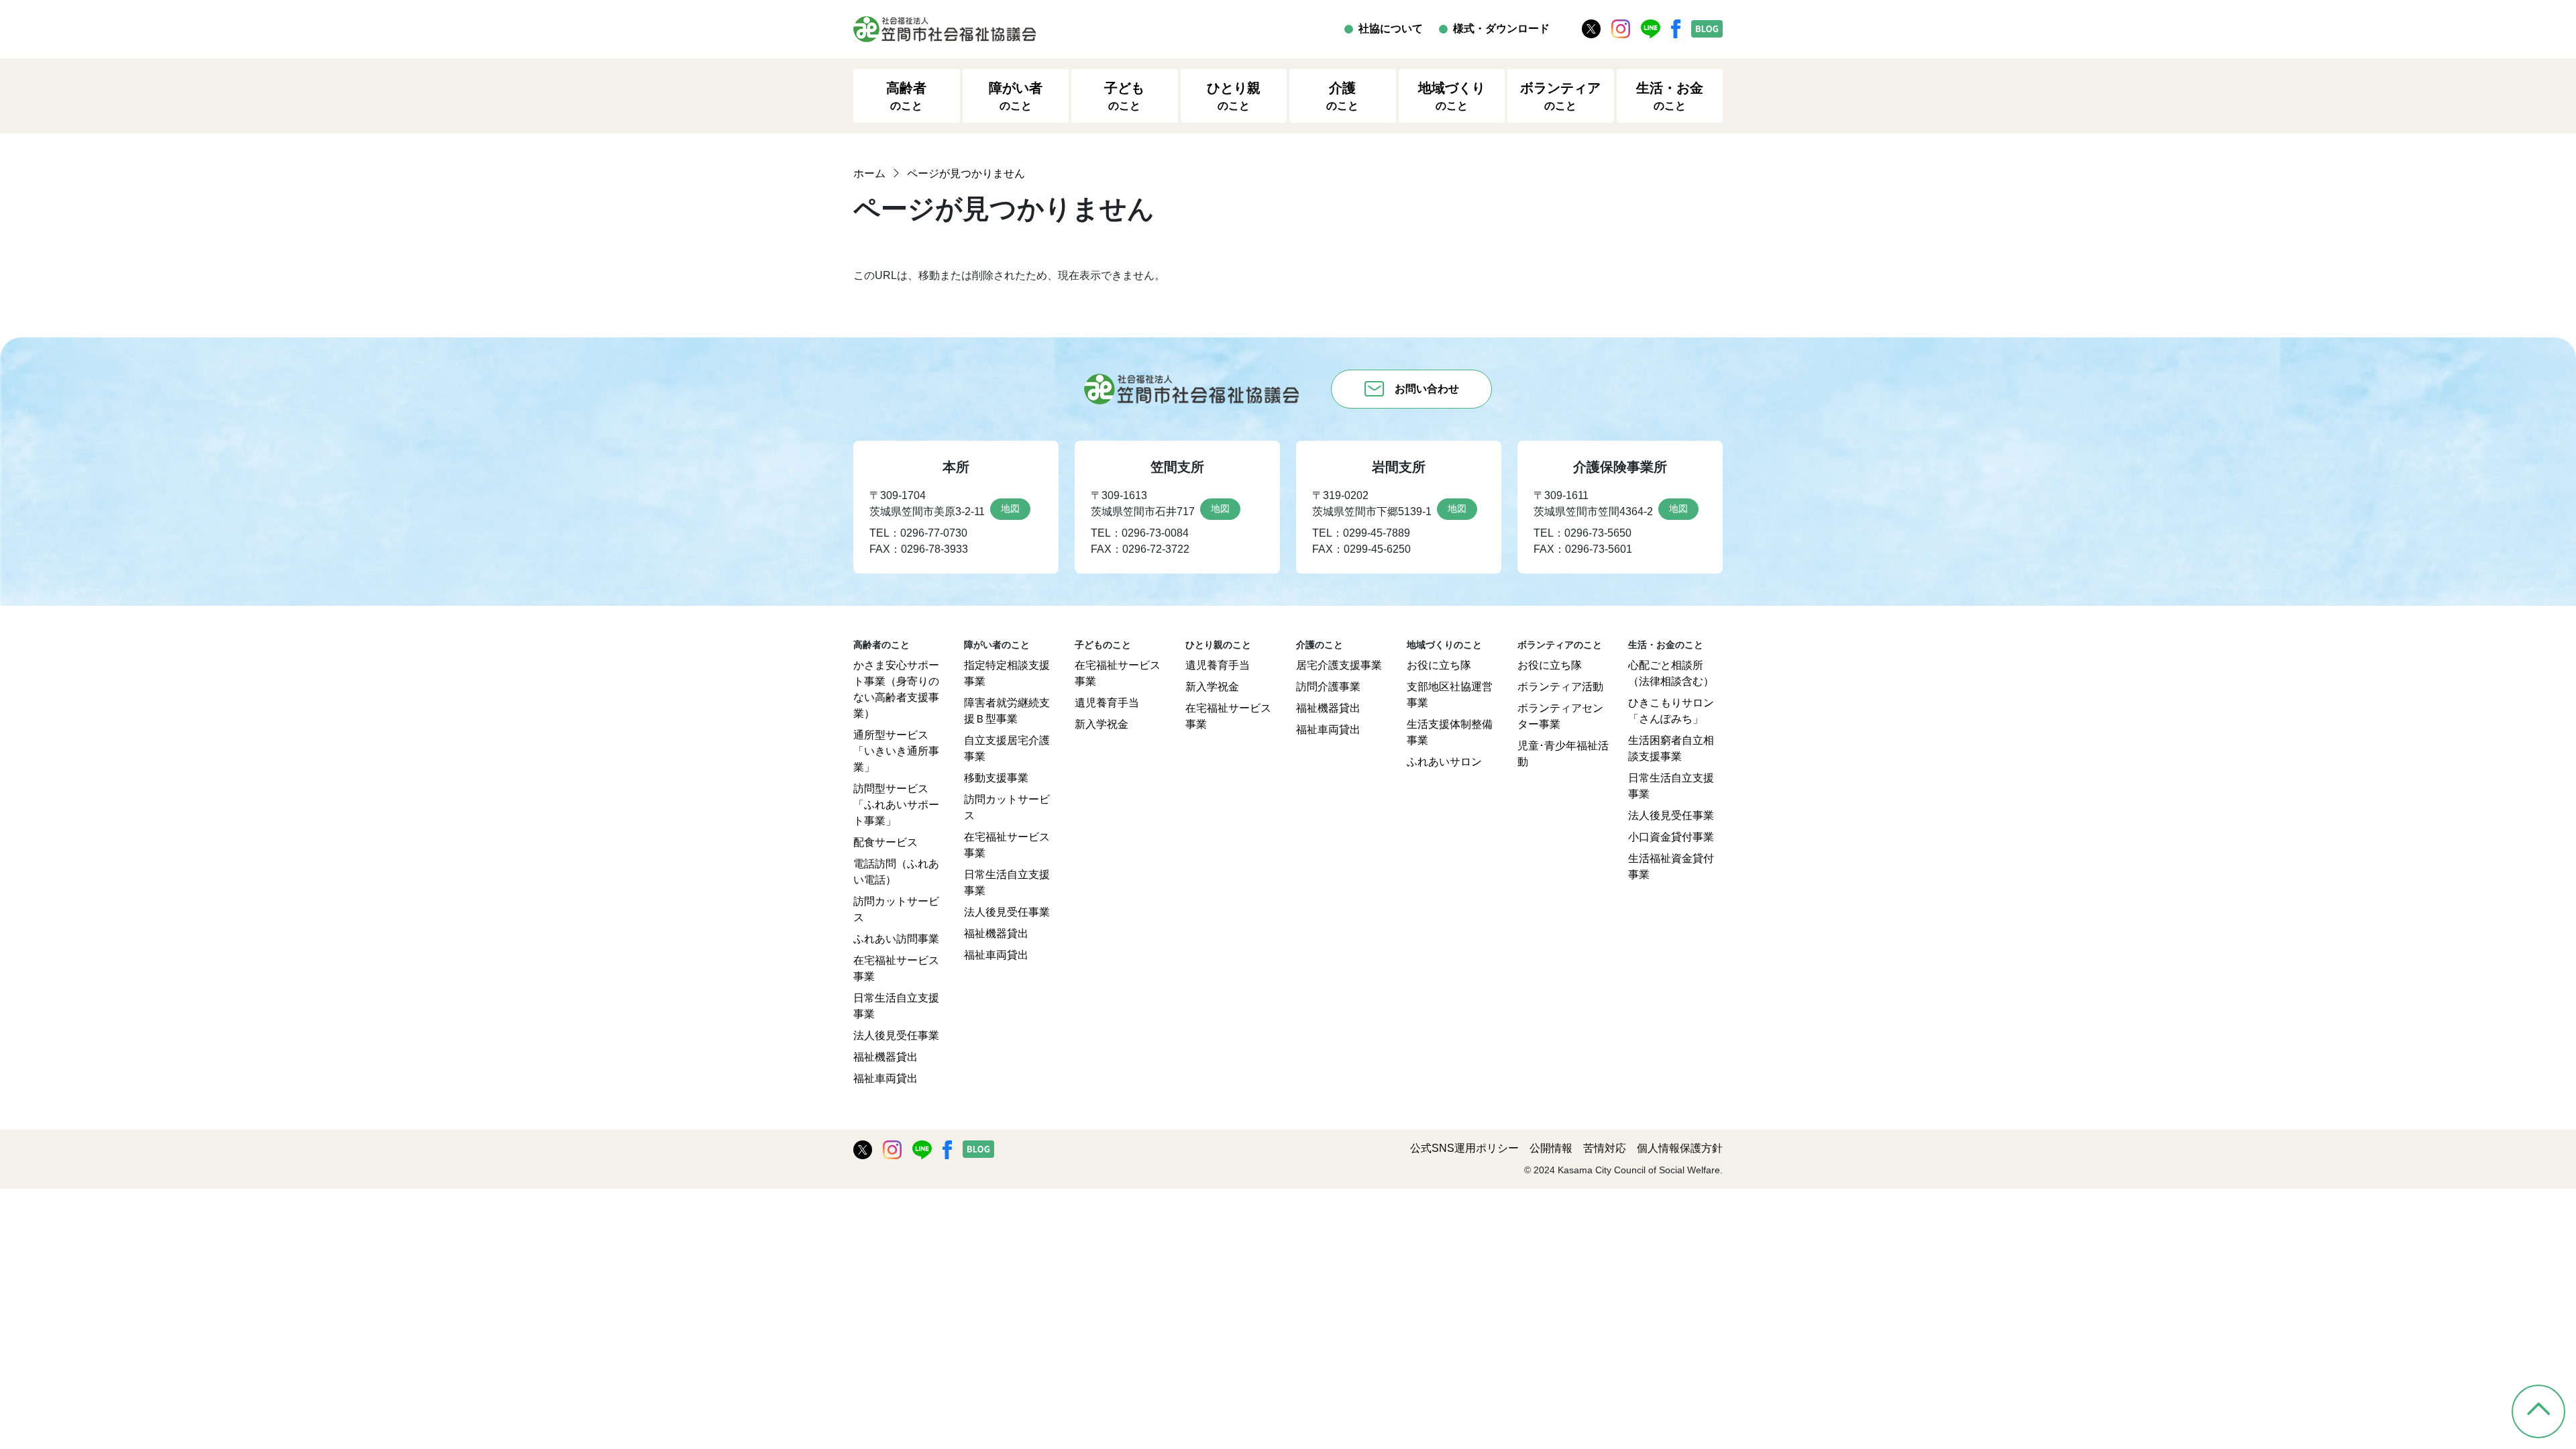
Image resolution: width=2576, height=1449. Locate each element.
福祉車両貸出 (885, 1078)
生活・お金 (1670, 96)
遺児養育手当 (1107, 703)
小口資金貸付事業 (1671, 837)
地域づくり (1452, 96)
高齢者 (906, 96)
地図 (1010, 508)
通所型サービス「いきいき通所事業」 (896, 751)
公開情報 (1551, 1148)
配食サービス (885, 842)
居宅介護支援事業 (1339, 665)
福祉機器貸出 (885, 1057)
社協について (1391, 29)
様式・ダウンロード (1501, 29)
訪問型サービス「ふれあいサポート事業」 (896, 805)
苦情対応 (1605, 1148)
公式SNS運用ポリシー (1464, 1148)
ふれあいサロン (1444, 762)
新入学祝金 (1102, 724)
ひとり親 (1234, 96)
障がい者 (1016, 96)
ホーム (869, 173)
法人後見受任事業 (896, 1035)
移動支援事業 (996, 778)
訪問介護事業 (1328, 687)
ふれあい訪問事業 (896, 939)
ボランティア (1560, 96)
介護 (1342, 96)
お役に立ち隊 (1439, 665)
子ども (1124, 96)
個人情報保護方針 (1680, 1148)
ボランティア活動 (1560, 687)
